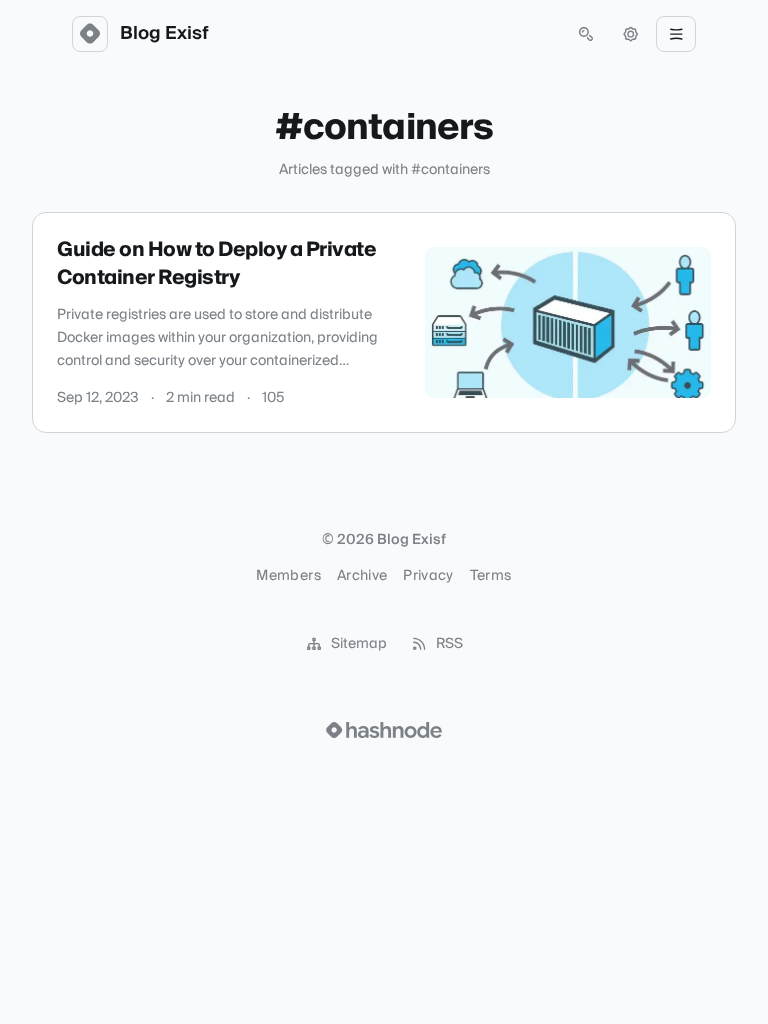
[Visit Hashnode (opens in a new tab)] (384, 730)
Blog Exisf (164, 34)
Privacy (428, 576)
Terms (491, 576)
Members (288, 576)
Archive (362, 576)
